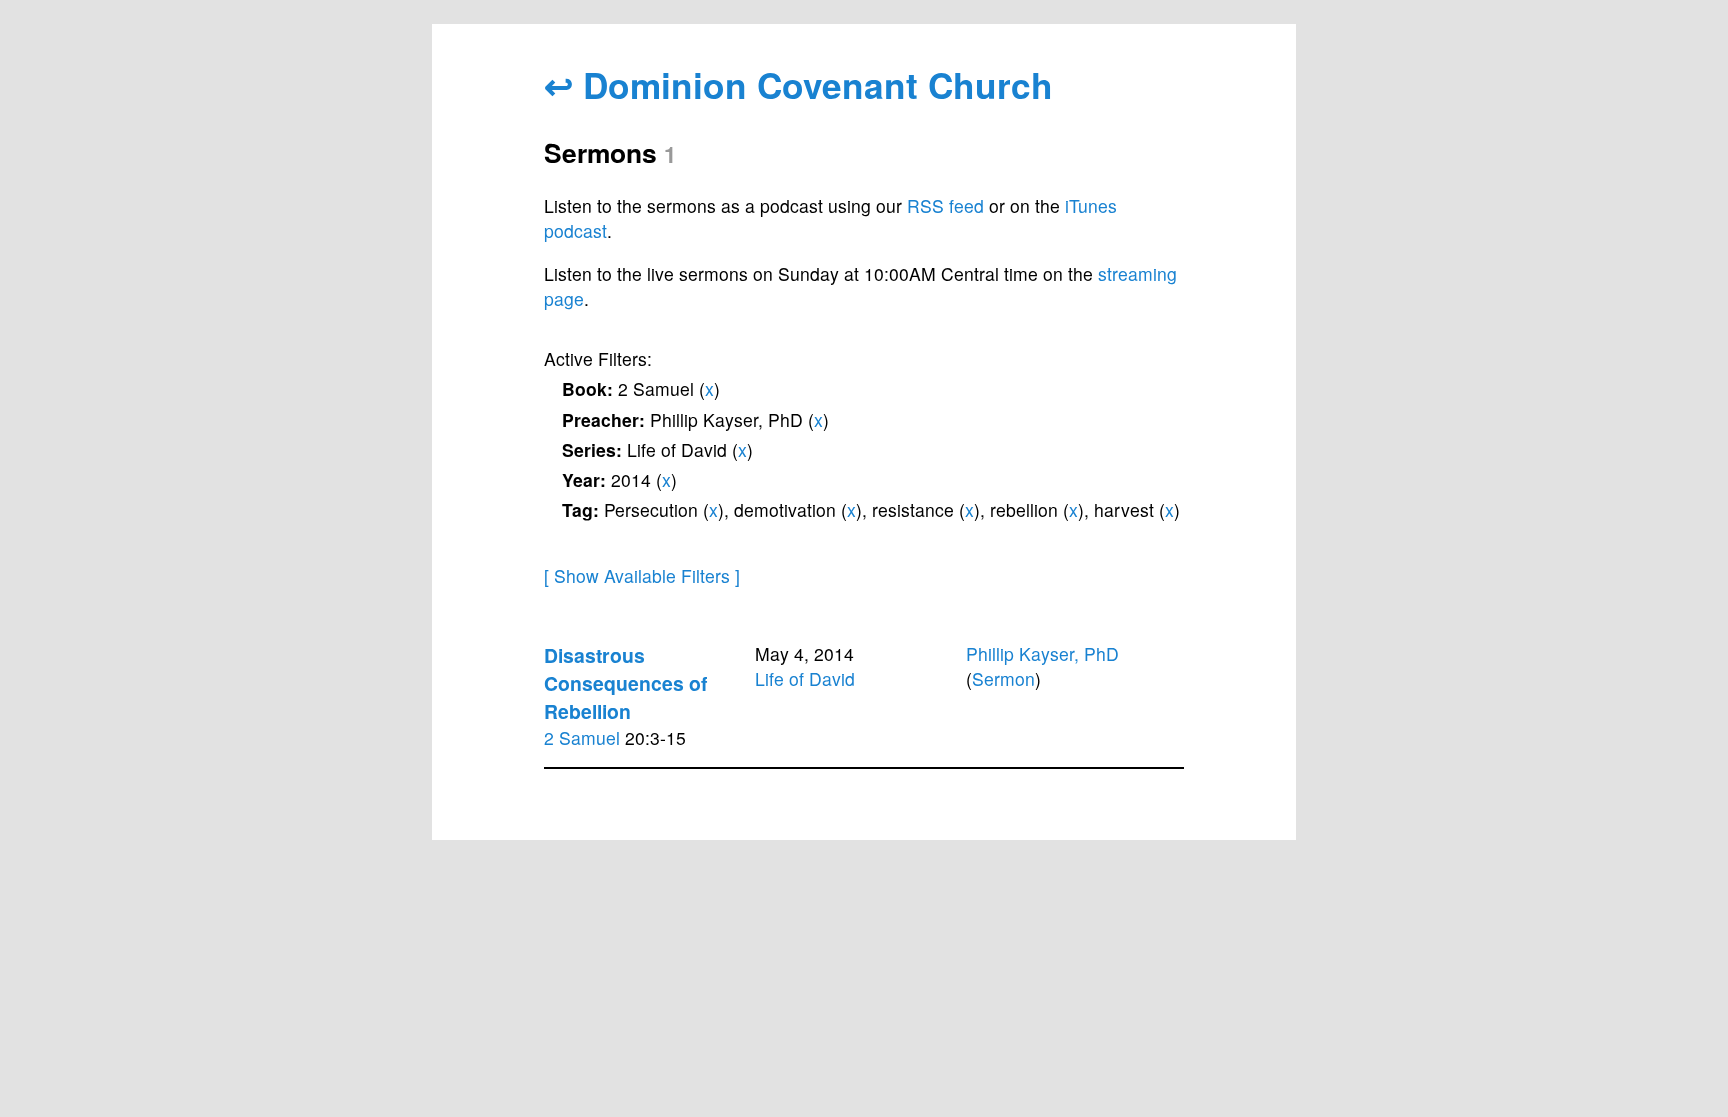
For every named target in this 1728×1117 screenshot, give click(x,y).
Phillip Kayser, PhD (1042, 653)
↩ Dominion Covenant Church (798, 84)
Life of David (805, 678)
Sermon (1003, 678)
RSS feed (945, 205)
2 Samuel (582, 737)
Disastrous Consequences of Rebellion (625, 683)
